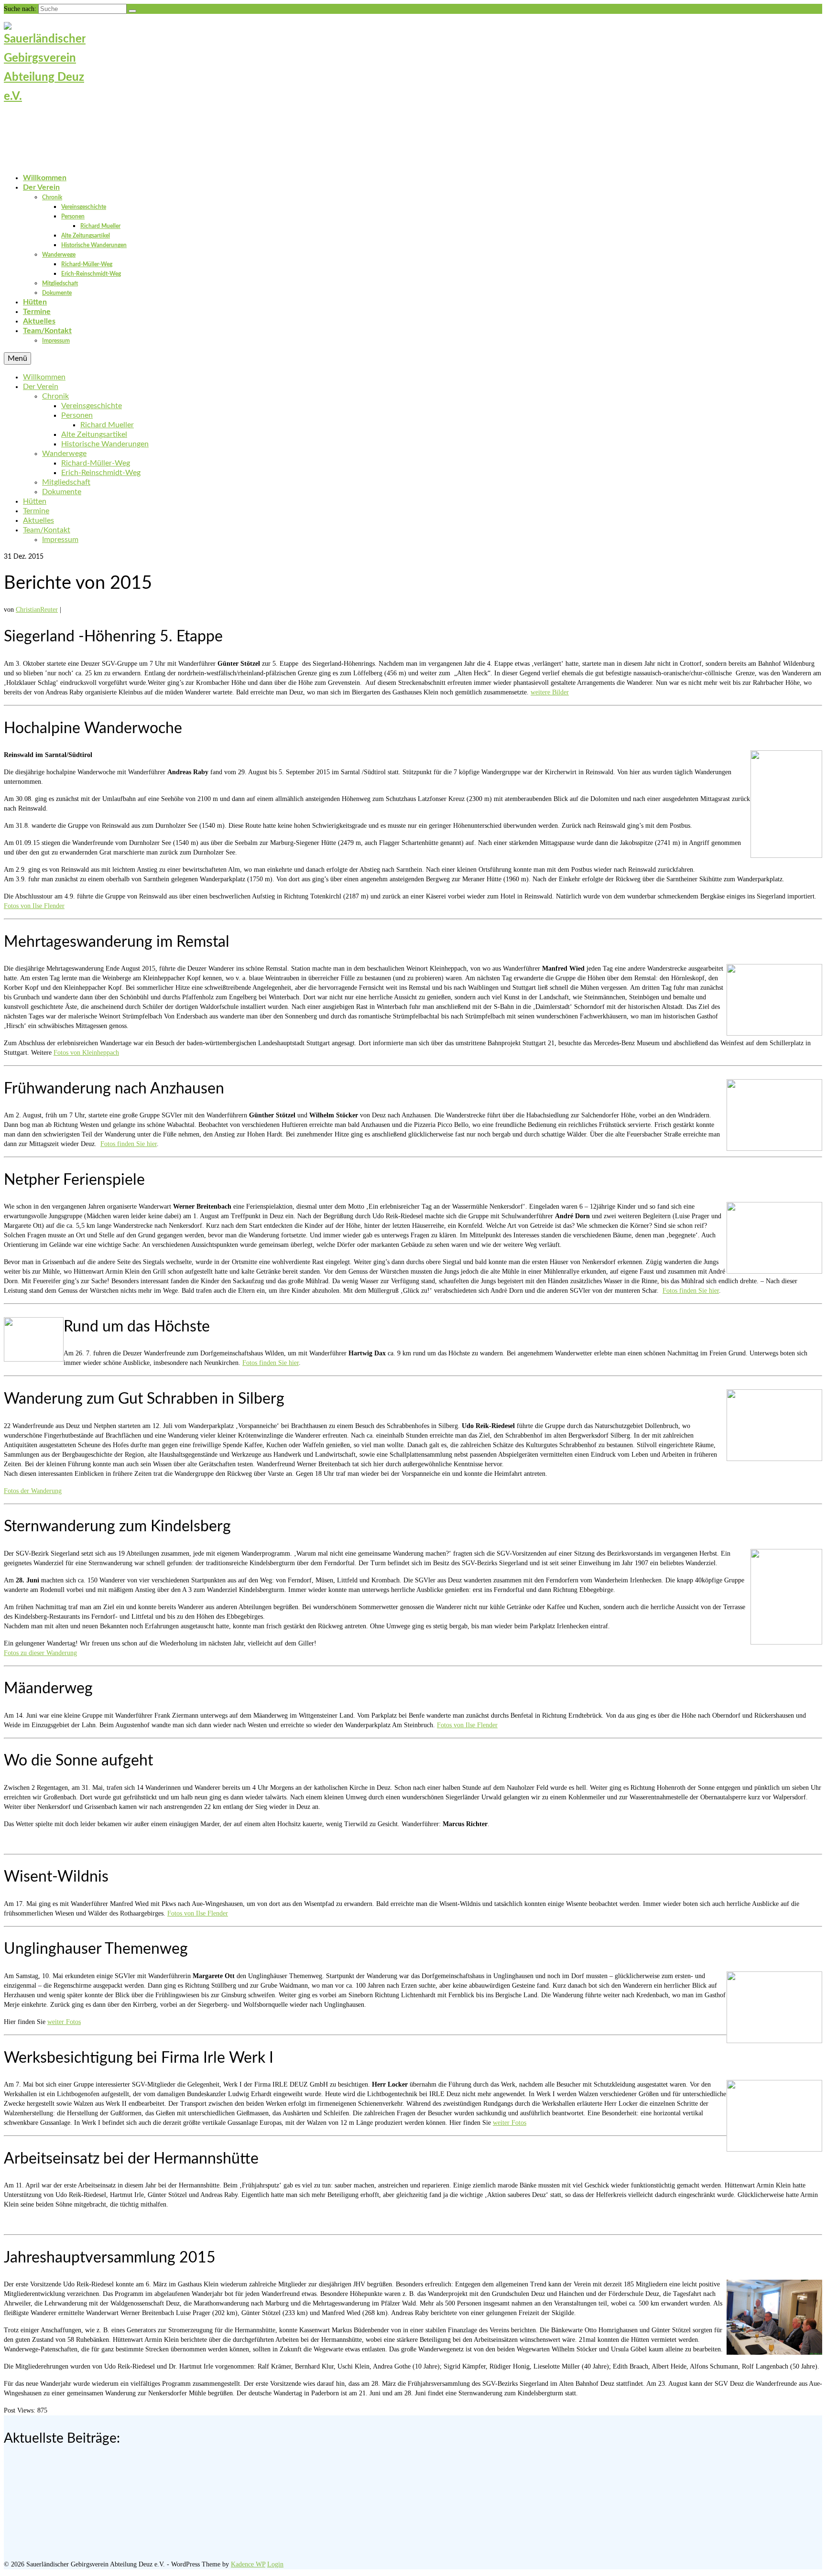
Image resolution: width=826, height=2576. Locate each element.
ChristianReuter (37, 610)
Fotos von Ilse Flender (34, 906)
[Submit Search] (132, 11)
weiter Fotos (64, 2022)
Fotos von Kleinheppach (86, 1053)
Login (275, 2564)
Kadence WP (248, 2564)
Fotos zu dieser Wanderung (40, 1653)
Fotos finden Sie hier (129, 1144)
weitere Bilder (550, 692)
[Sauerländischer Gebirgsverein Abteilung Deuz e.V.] (413, 86)
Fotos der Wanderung (33, 1491)
